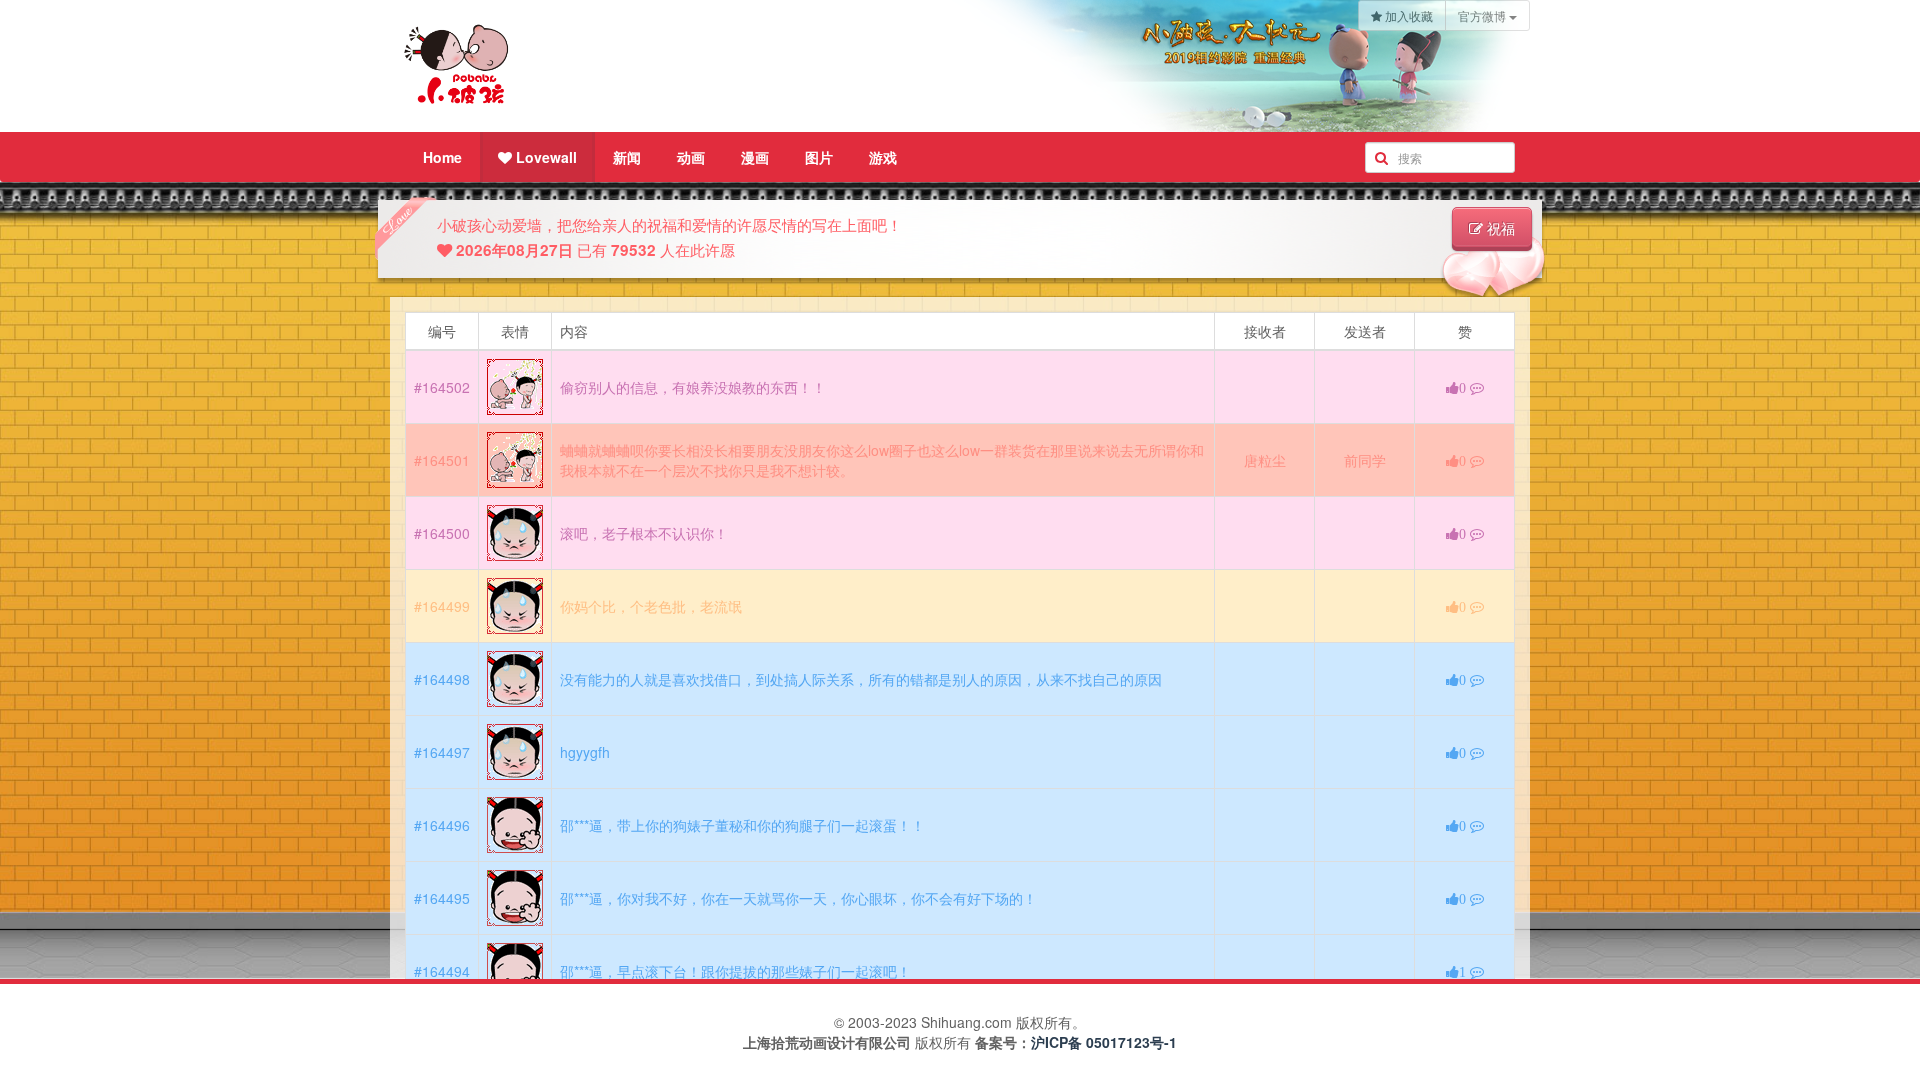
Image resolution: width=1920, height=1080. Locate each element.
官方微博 (1483, 15)
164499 (446, 606)
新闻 (627, 157)
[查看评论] (1477, 387)
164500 (446, 533)
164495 (446, 898)
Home (442, 157)
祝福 (1499, 229)
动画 (691, 157)
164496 (446, 825)
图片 (819, 157)
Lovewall (544, 157)
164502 (446, 387)
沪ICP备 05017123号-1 (1104, 1042)
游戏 (883, 157)
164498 (446, 679)
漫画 (755, 157)
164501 (446, 460)
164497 (446, 752)
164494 (446, 971)
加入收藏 (1407, 15)
